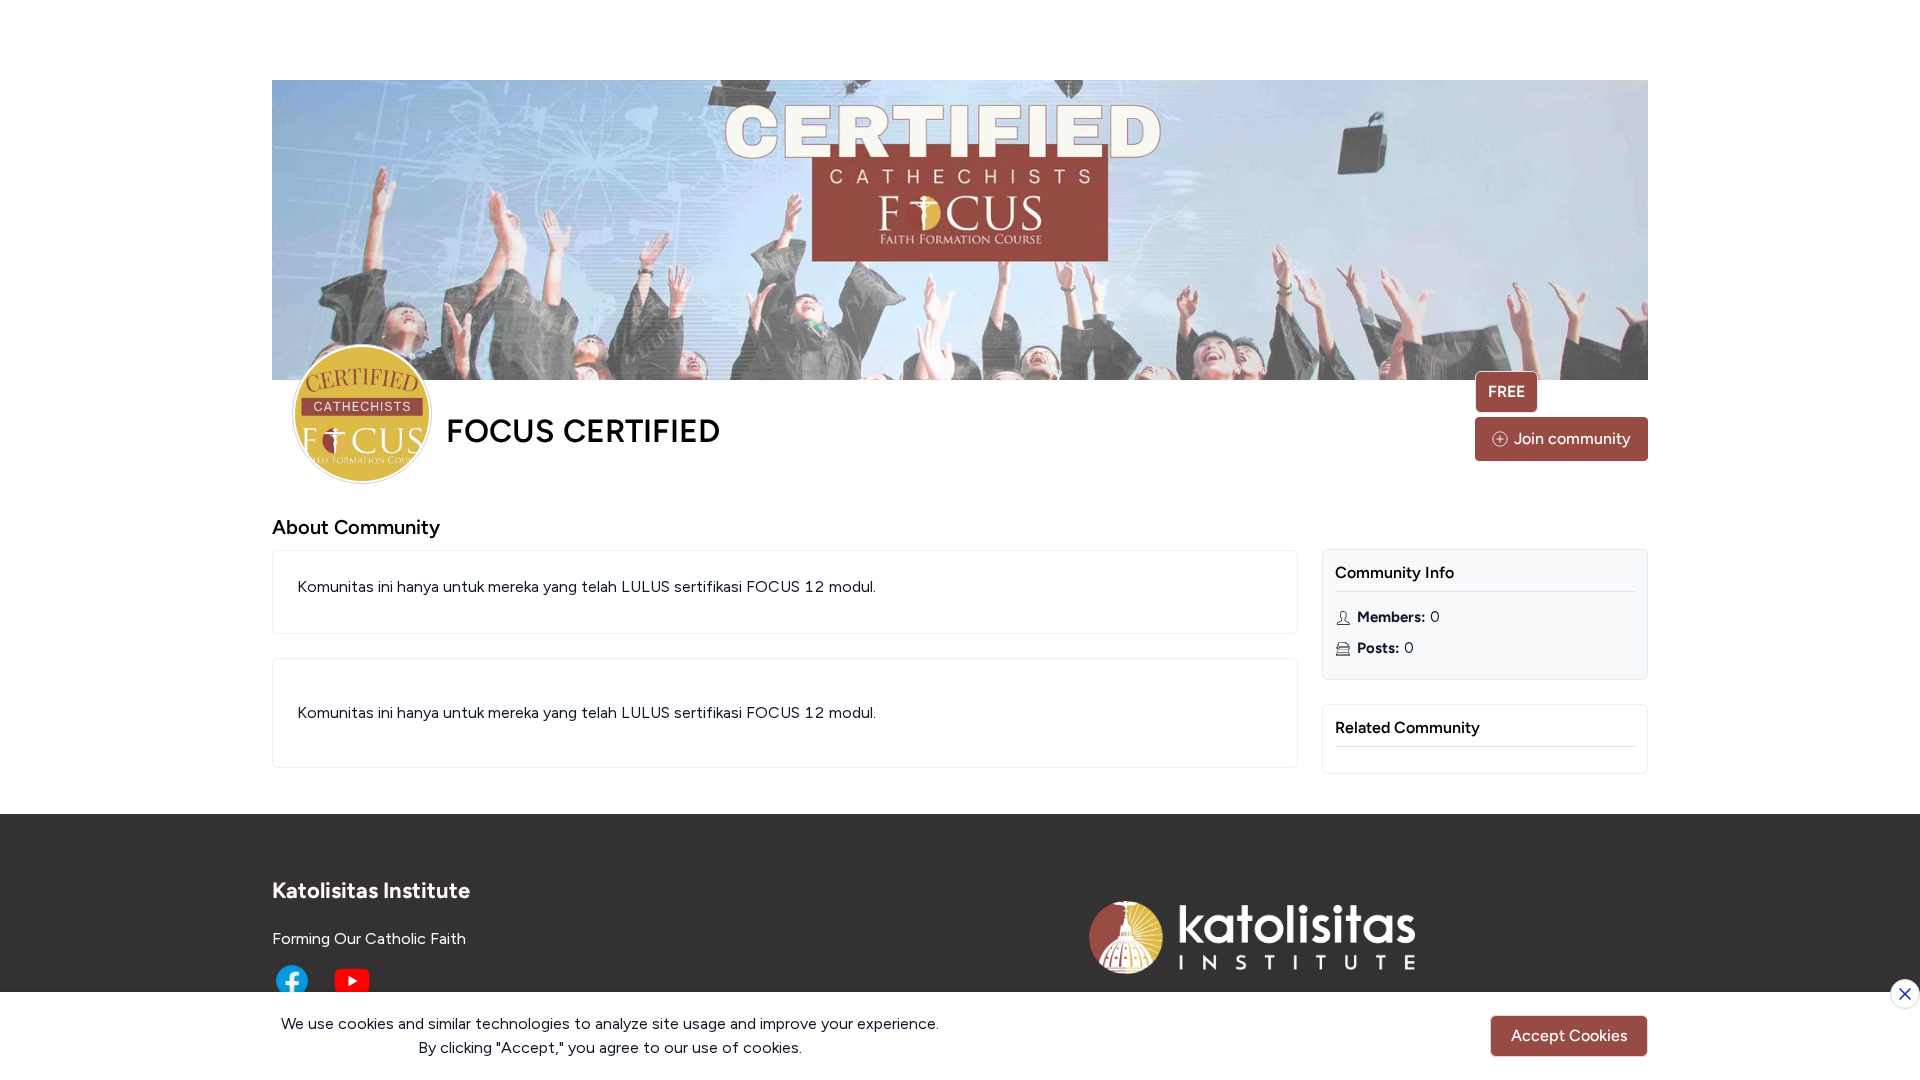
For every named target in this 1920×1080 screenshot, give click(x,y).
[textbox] (785, 713)
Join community (1572, 438)
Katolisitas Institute (371, 890)
